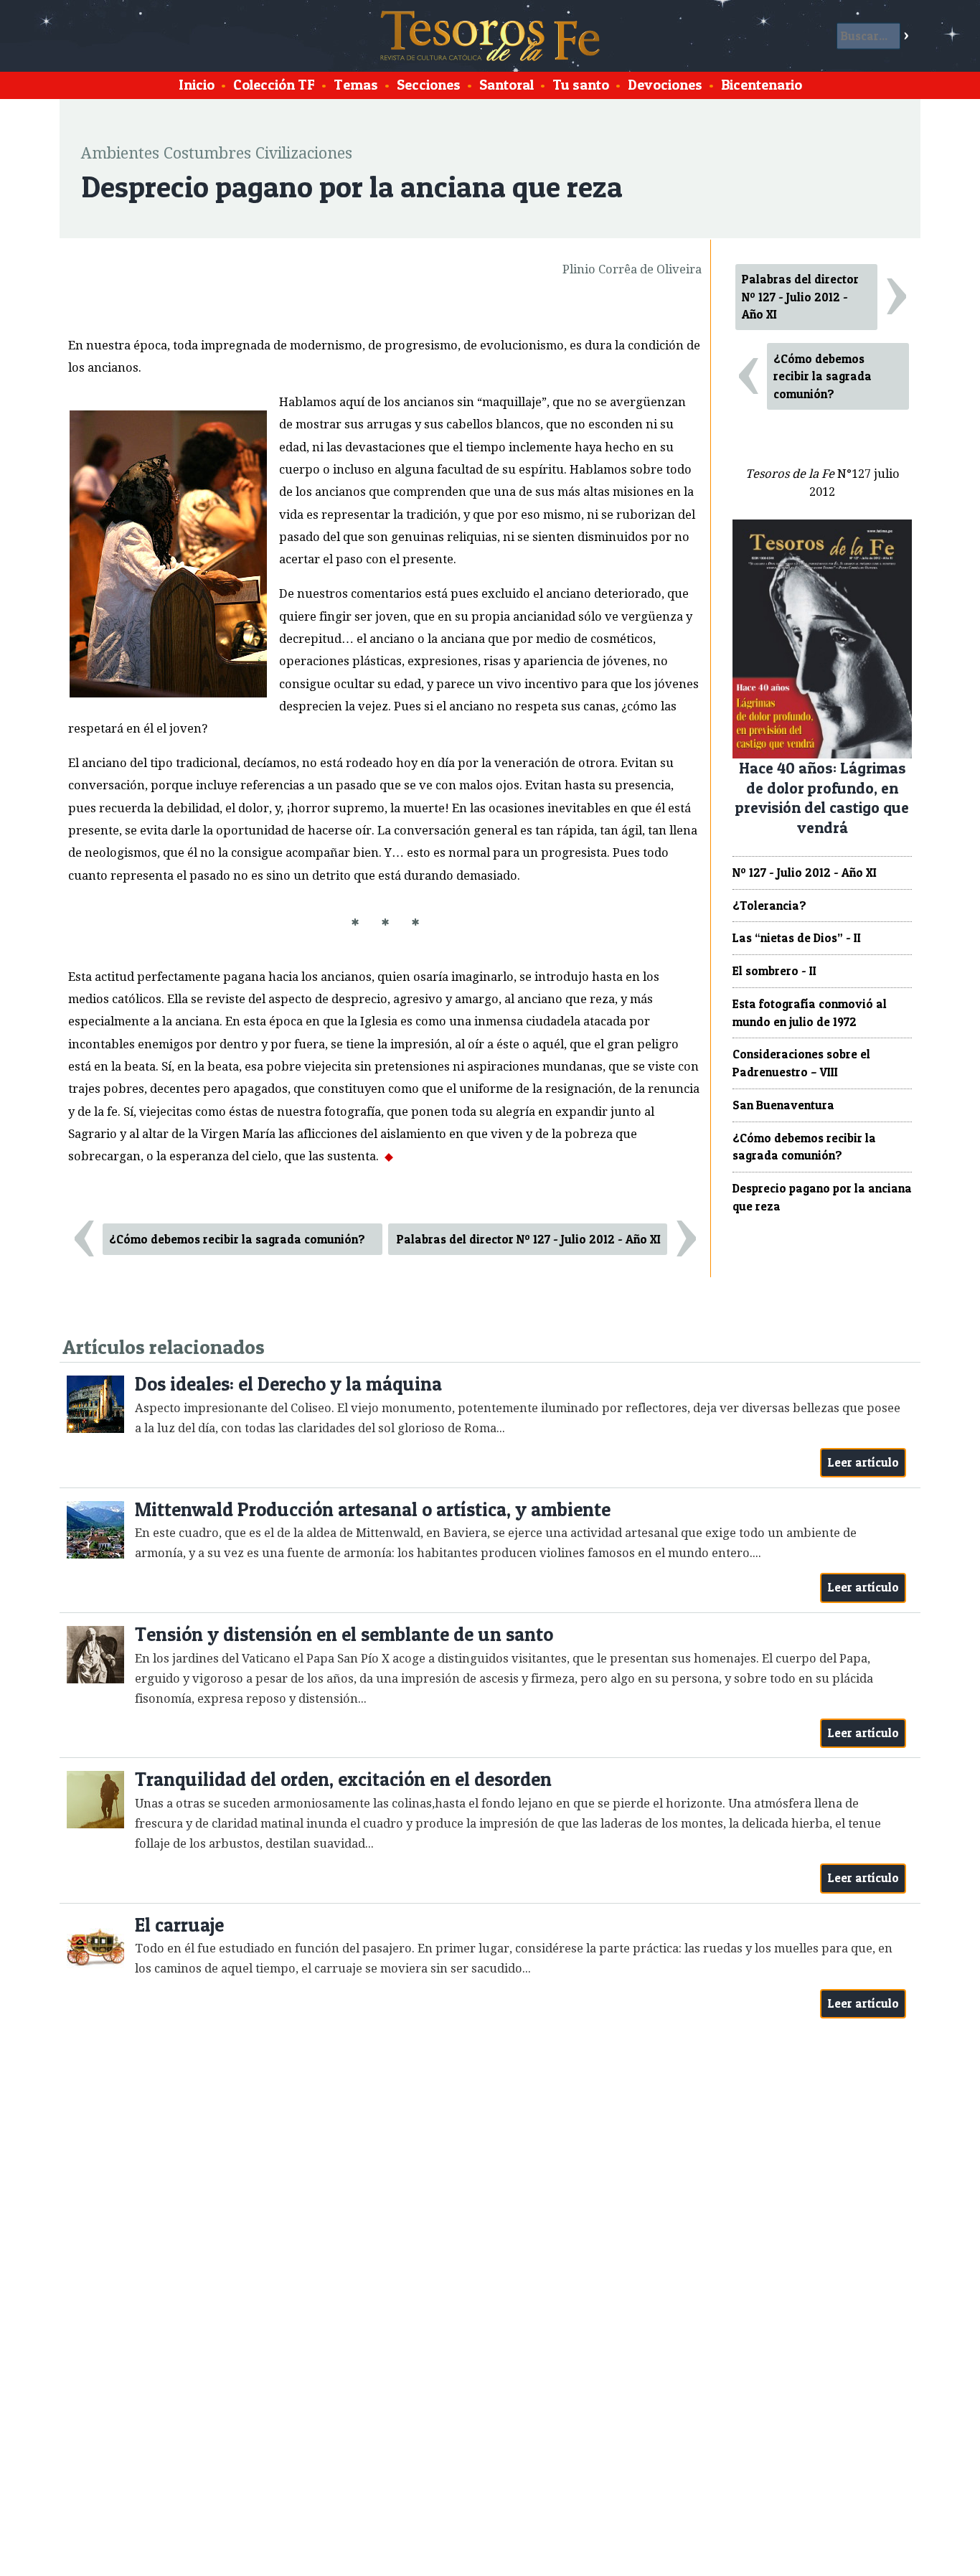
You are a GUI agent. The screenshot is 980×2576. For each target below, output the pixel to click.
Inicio (197, 85)
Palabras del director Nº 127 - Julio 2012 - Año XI (529, 1239)
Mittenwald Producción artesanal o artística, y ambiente (373, 1509)
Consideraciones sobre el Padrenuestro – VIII (801, 1063)
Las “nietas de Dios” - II (797, 938)
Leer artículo (863, 1462)
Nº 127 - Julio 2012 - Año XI (805, 873)
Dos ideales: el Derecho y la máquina (288, 1384)
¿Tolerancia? (769, 906)
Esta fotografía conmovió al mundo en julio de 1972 (810, 1013)
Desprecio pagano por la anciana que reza (822, 1197)
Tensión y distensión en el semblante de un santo (344, 1634)
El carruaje (179, 1925)
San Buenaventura (783, 1105)
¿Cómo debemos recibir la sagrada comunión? (237, 1239)
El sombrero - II (774, 971)
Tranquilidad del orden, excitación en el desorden (343, 1779)
